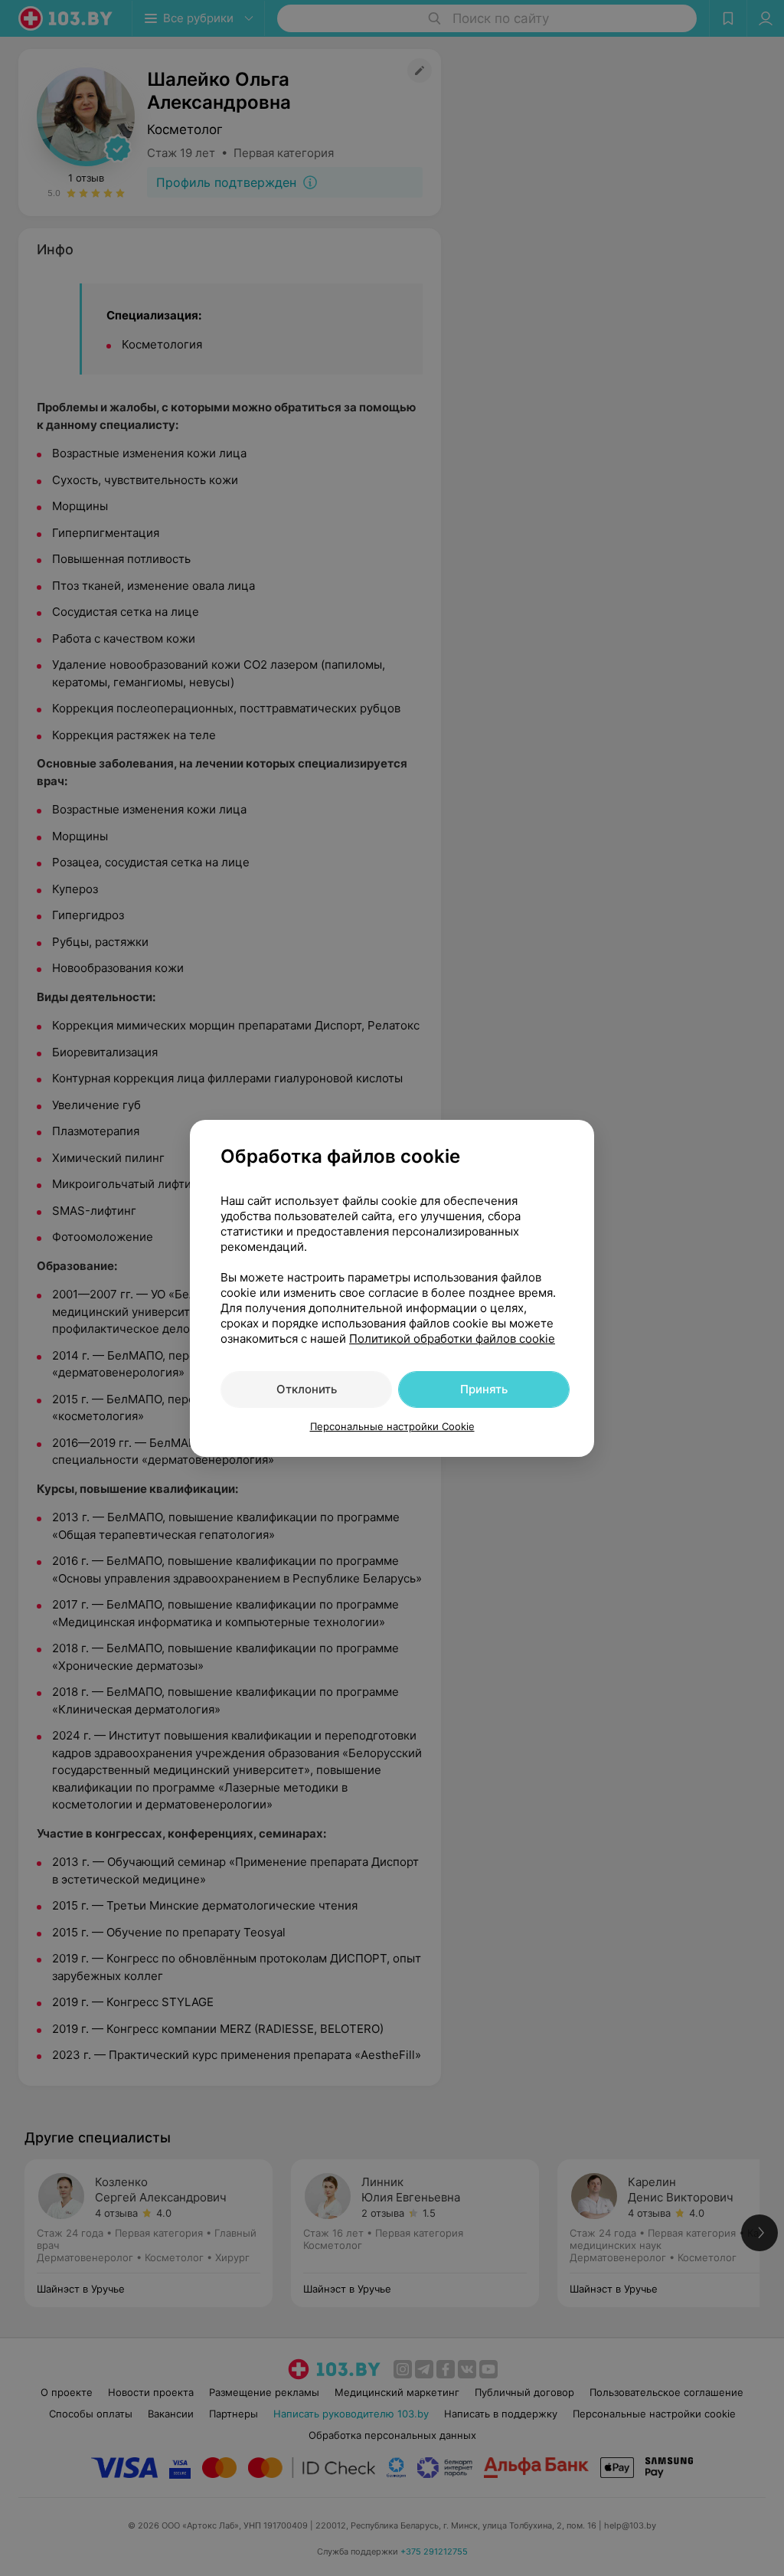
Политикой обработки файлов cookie (452, 1339)
